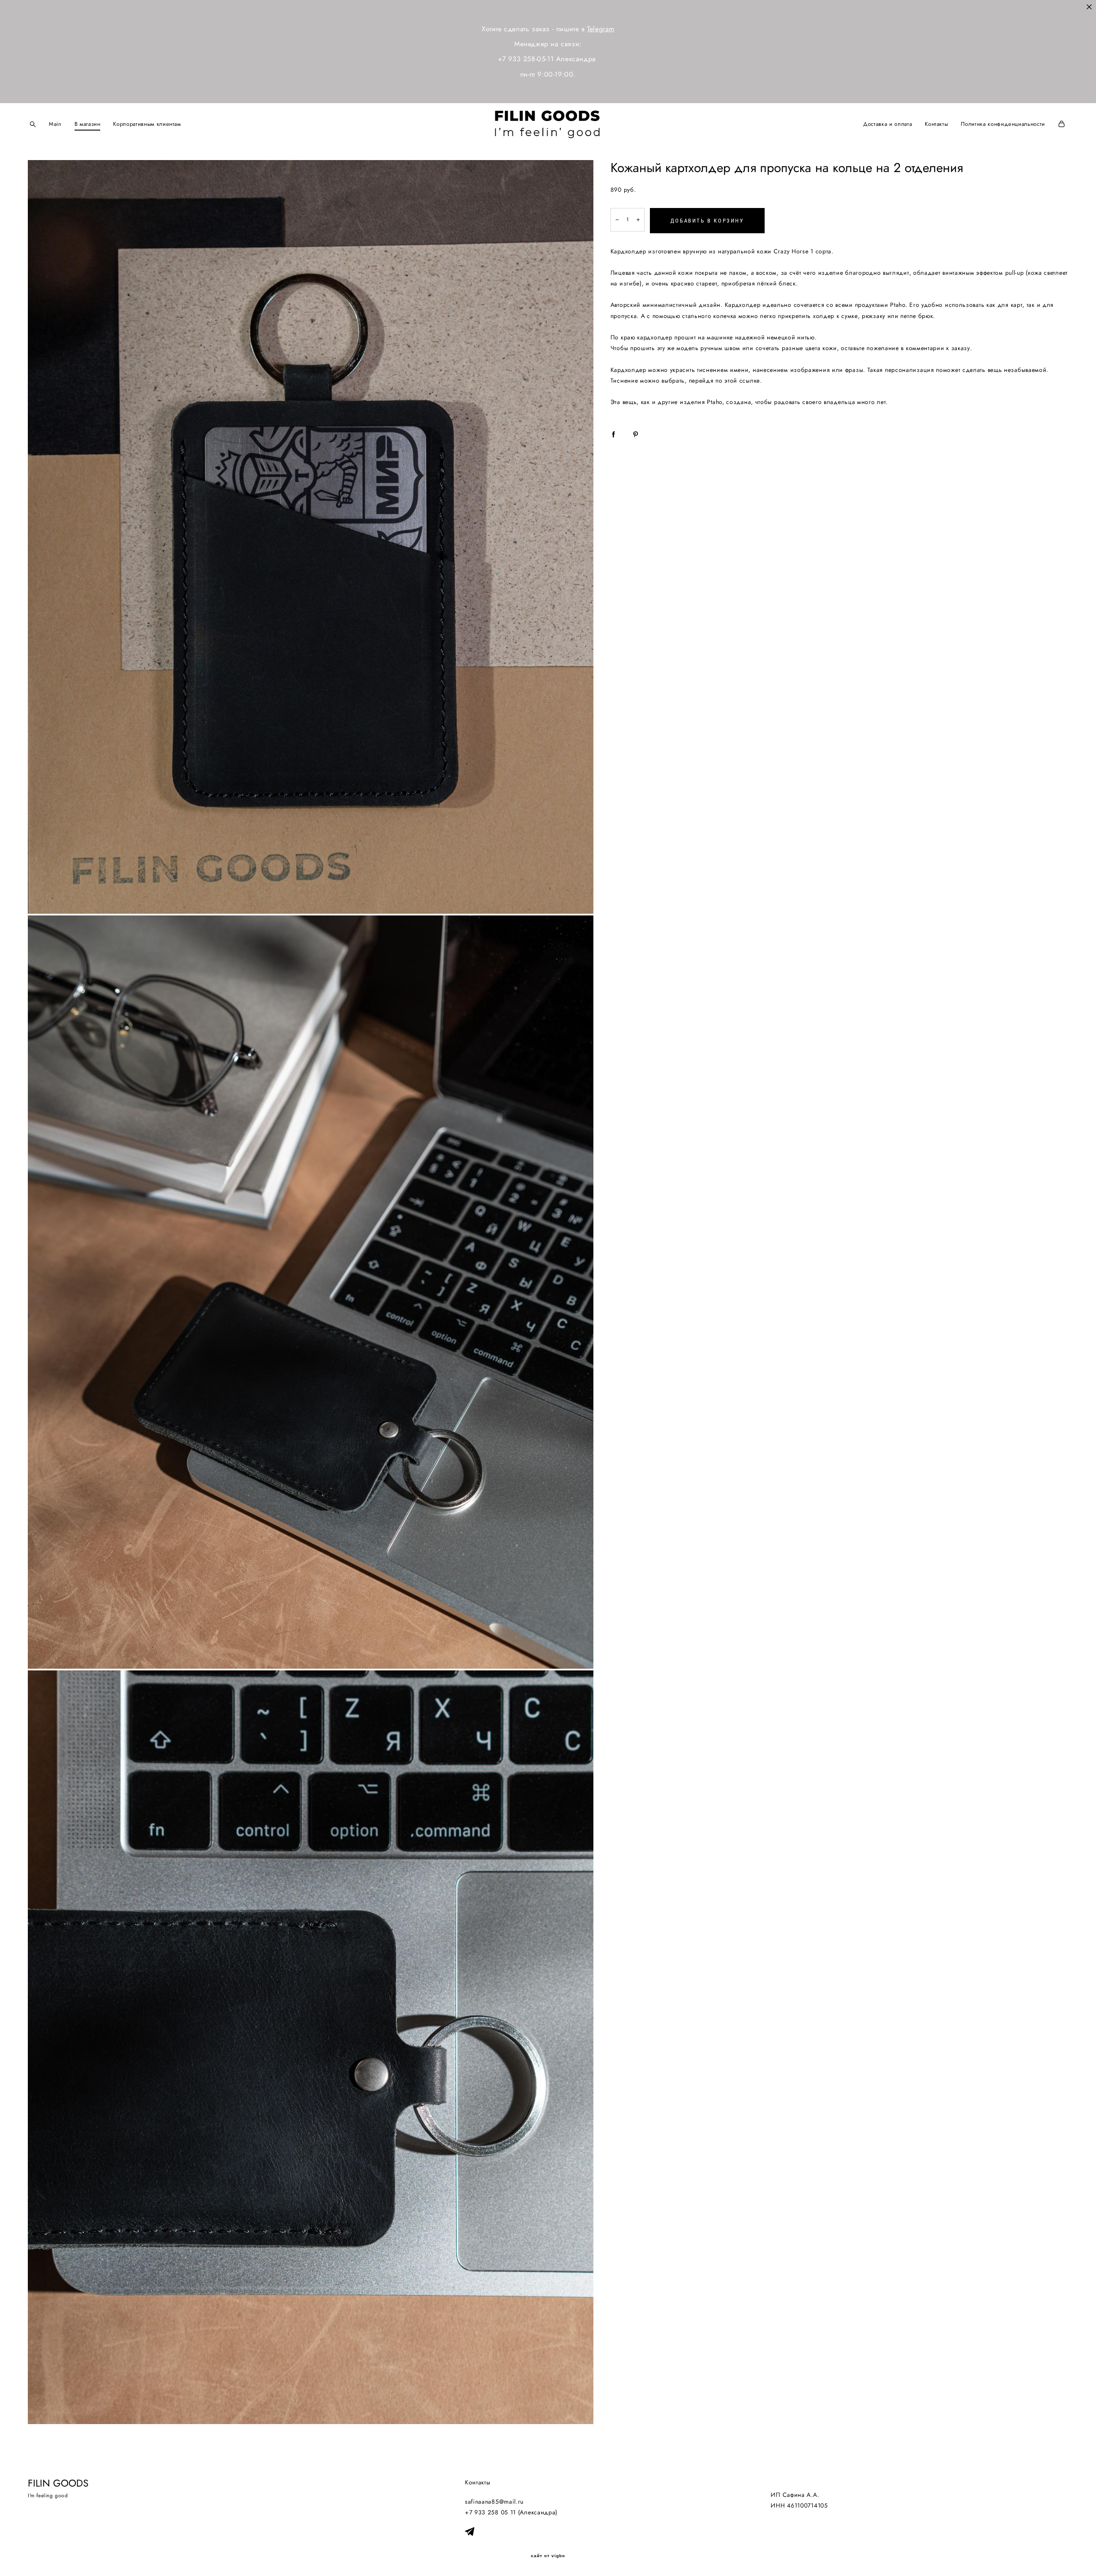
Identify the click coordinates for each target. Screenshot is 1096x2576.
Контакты (936, 124)
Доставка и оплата (888, 124)
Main (55, 124)
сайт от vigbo (548, 2556)
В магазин (88, 124)
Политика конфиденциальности (1003, 124)
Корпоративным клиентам (147, 124)
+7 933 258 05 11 (490, 2512)
